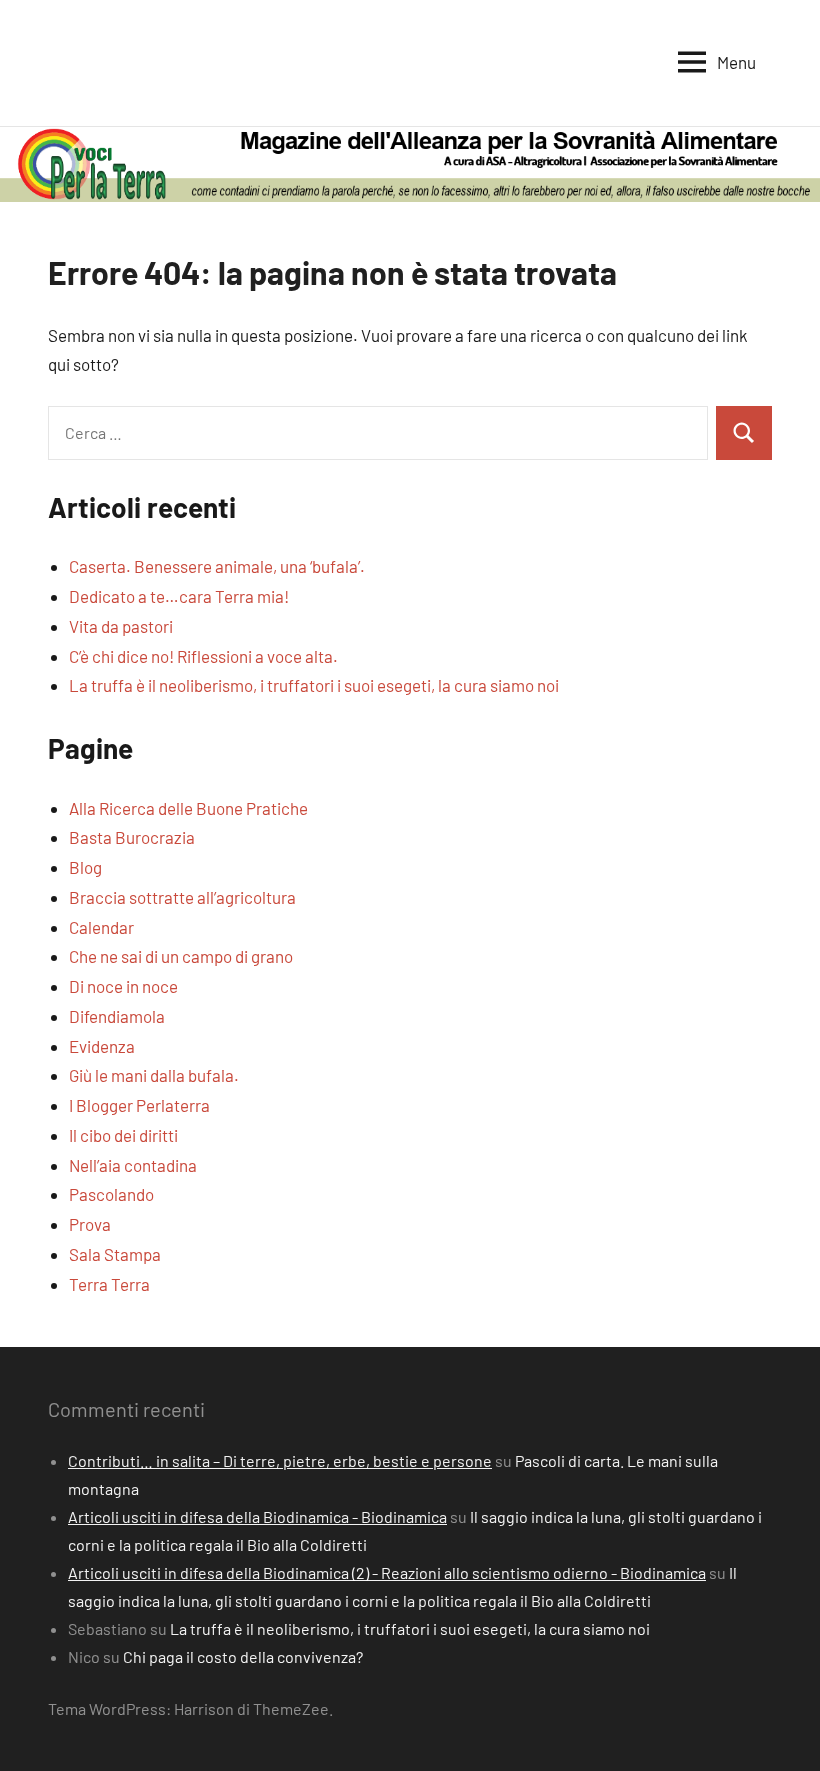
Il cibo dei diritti (123, 1135)
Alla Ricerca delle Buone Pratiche (188, 808)
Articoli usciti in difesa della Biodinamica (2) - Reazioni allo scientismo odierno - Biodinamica (387, 1572)
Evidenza (102, 1046)
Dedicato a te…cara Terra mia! (179, 596)
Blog (85, 867)
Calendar (101, 927)
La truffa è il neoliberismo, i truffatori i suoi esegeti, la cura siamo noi (314, 685)
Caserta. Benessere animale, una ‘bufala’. (217, 566)
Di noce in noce (123, 986)
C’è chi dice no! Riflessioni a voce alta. (203, 656)
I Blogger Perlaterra (139, 1105)
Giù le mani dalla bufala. (154, 1075)
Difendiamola (117, 1016)
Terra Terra (109, 1284)
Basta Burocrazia (132, 837)
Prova (90, 1224)
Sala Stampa (115, 1254)
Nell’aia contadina (133, 1165)
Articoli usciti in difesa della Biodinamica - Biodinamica (257, 1516)
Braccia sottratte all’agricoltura (182, 897)
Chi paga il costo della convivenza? (243, 1656)
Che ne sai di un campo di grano (181, 956)
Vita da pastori (121, 626)
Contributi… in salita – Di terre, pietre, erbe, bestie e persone (280, 1460)
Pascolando (111, 1194)
